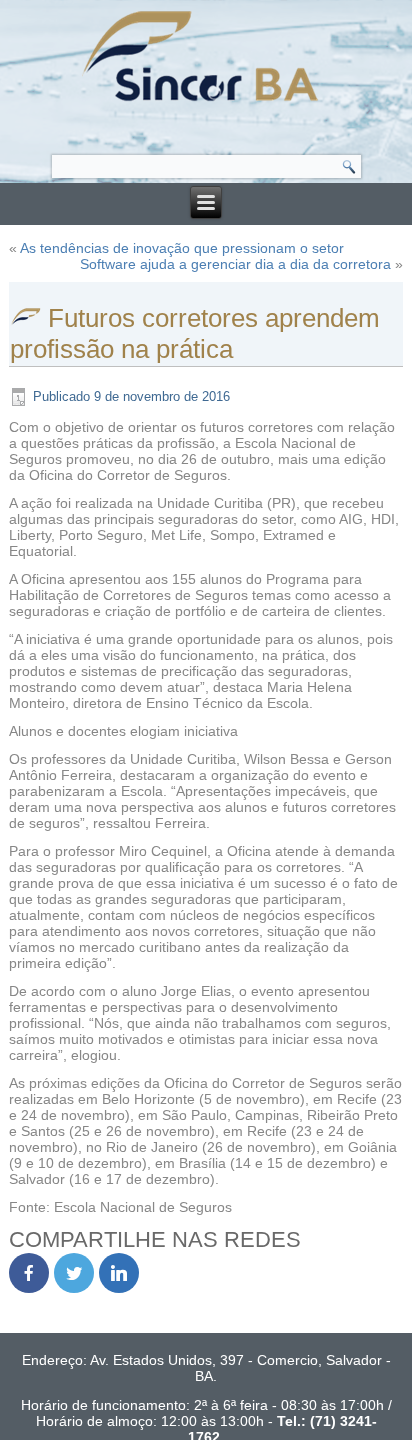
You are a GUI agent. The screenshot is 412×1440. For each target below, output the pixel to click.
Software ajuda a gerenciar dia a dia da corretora (235, 264)
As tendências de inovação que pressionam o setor (182, 248)
